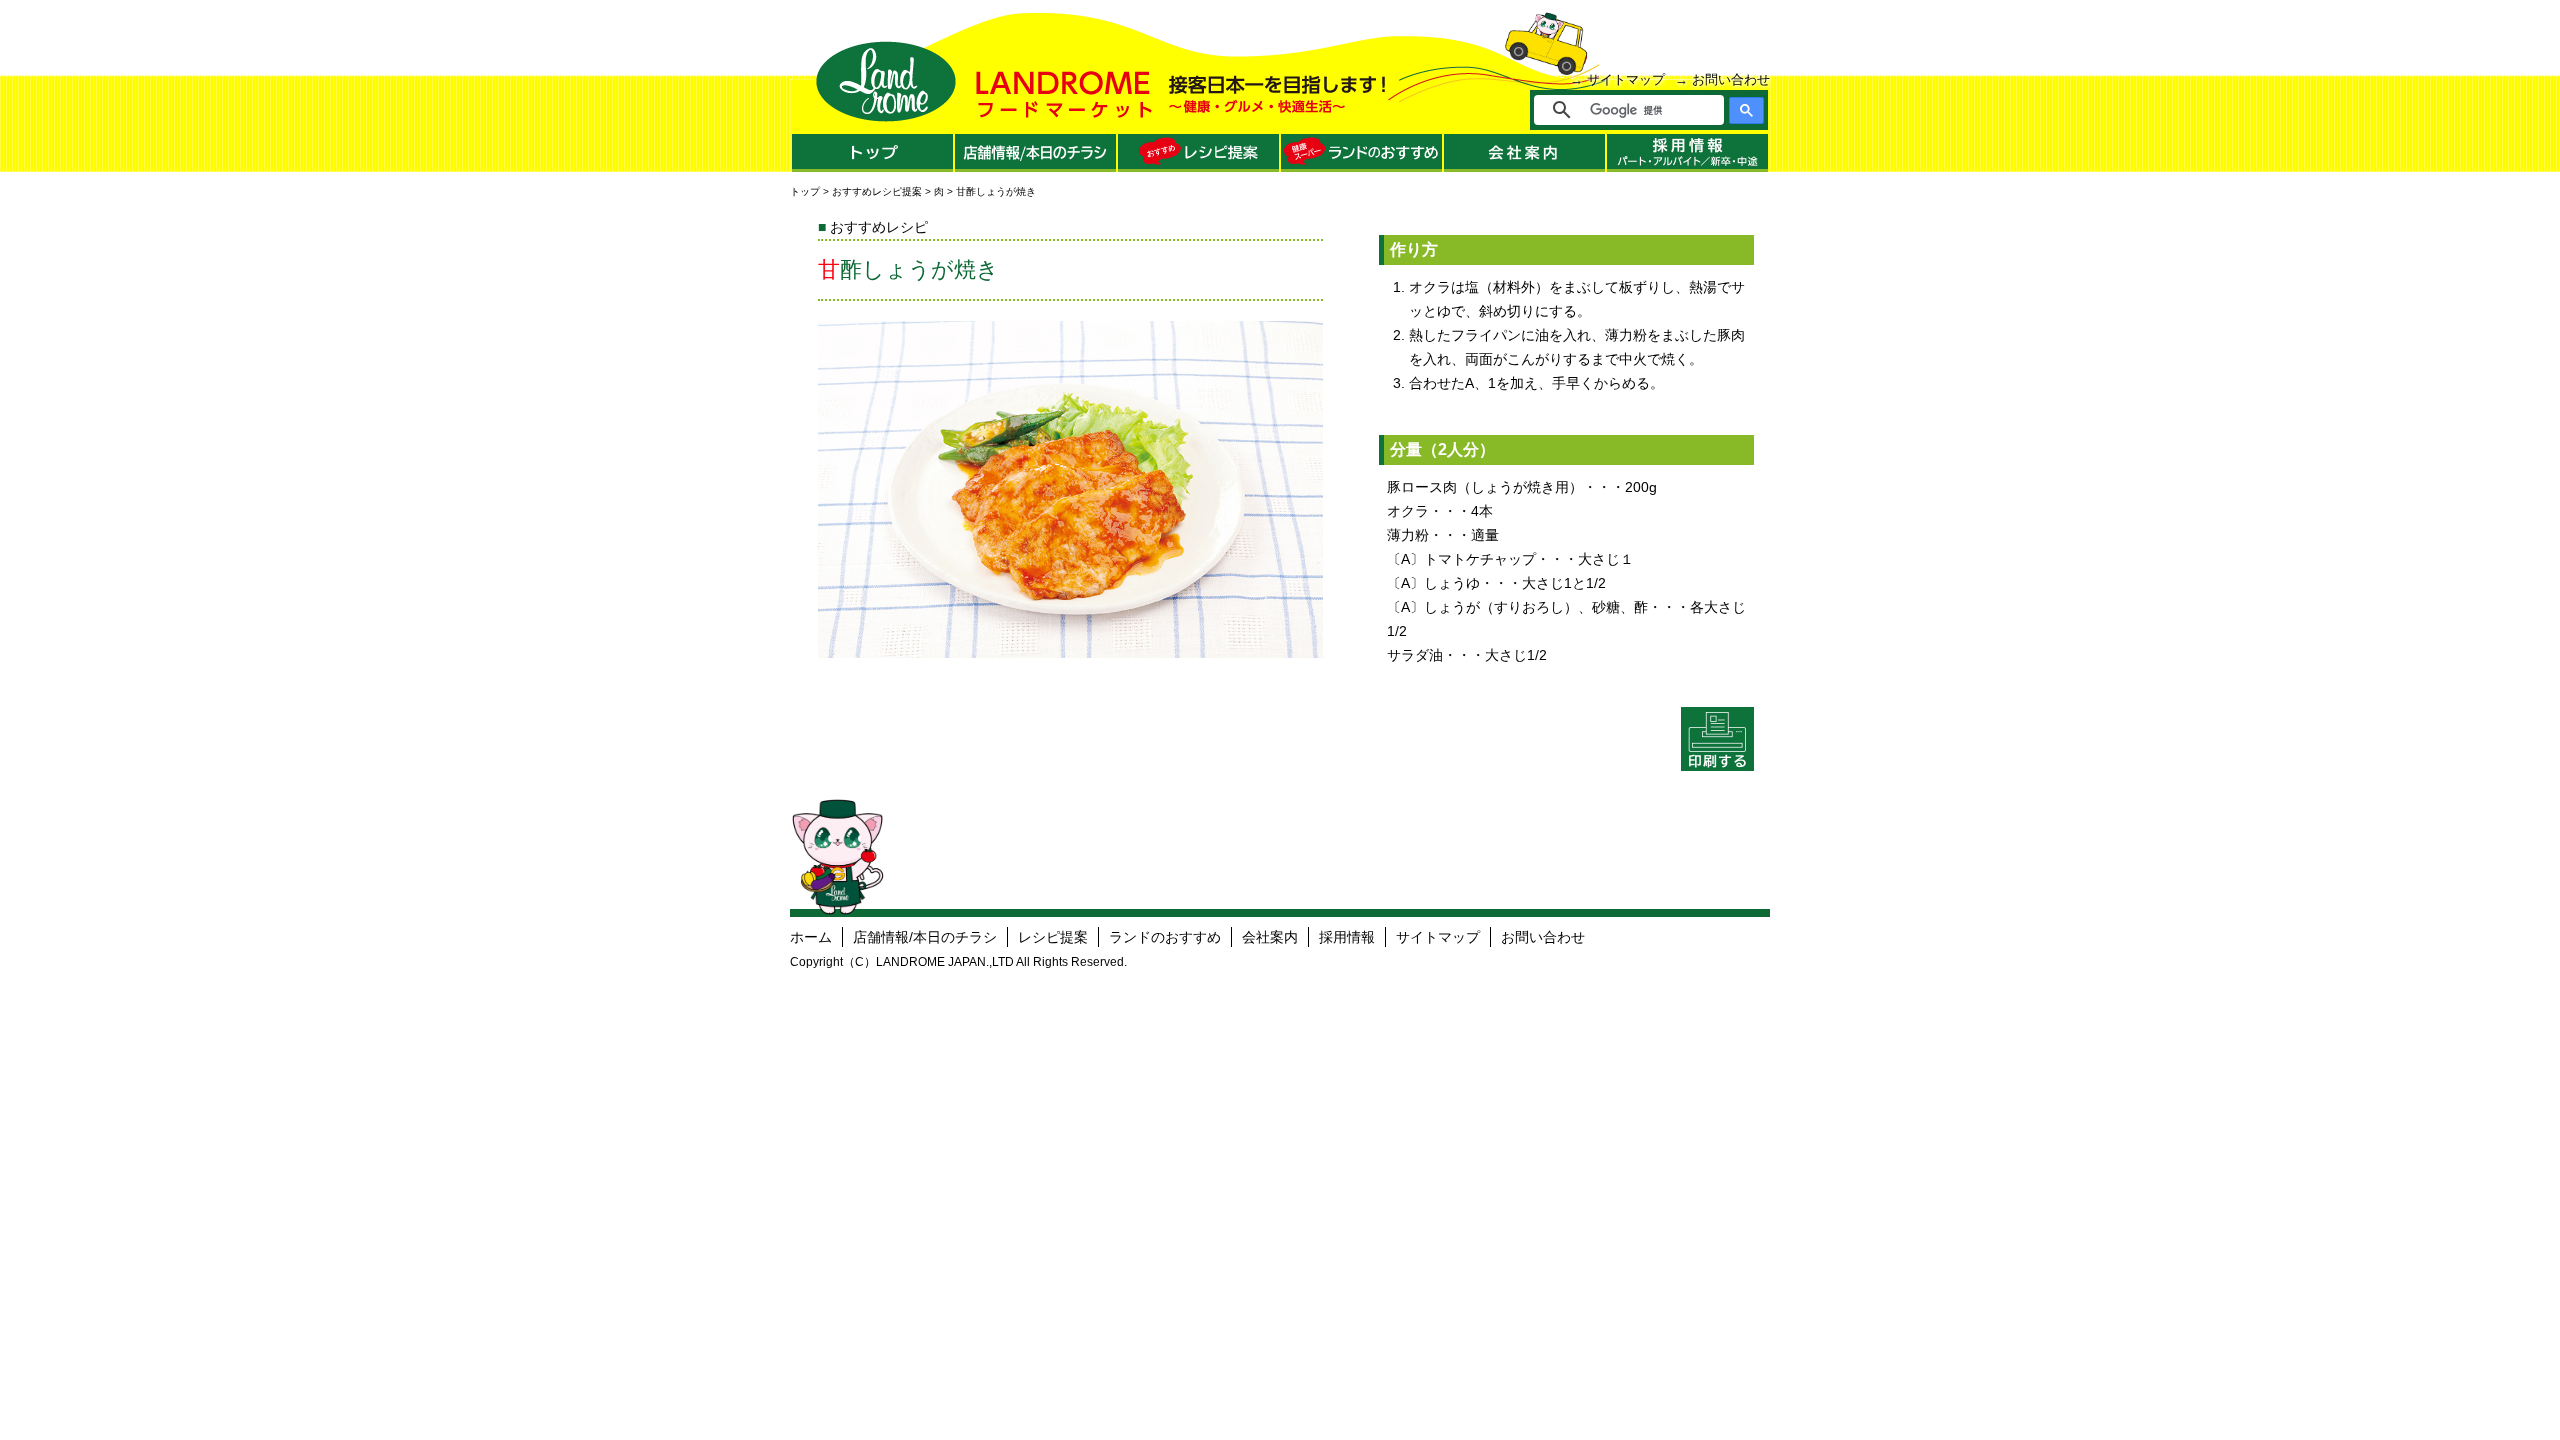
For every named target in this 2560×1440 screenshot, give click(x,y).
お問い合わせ (1731, 79)
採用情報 (1347, 937)
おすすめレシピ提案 (877, 191)
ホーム (811, 937)
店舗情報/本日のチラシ (925, 937)
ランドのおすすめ (1165, 937)
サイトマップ (1626, 79)
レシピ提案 (1053, 937)
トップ (805, 191)
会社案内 (1270, 937)
